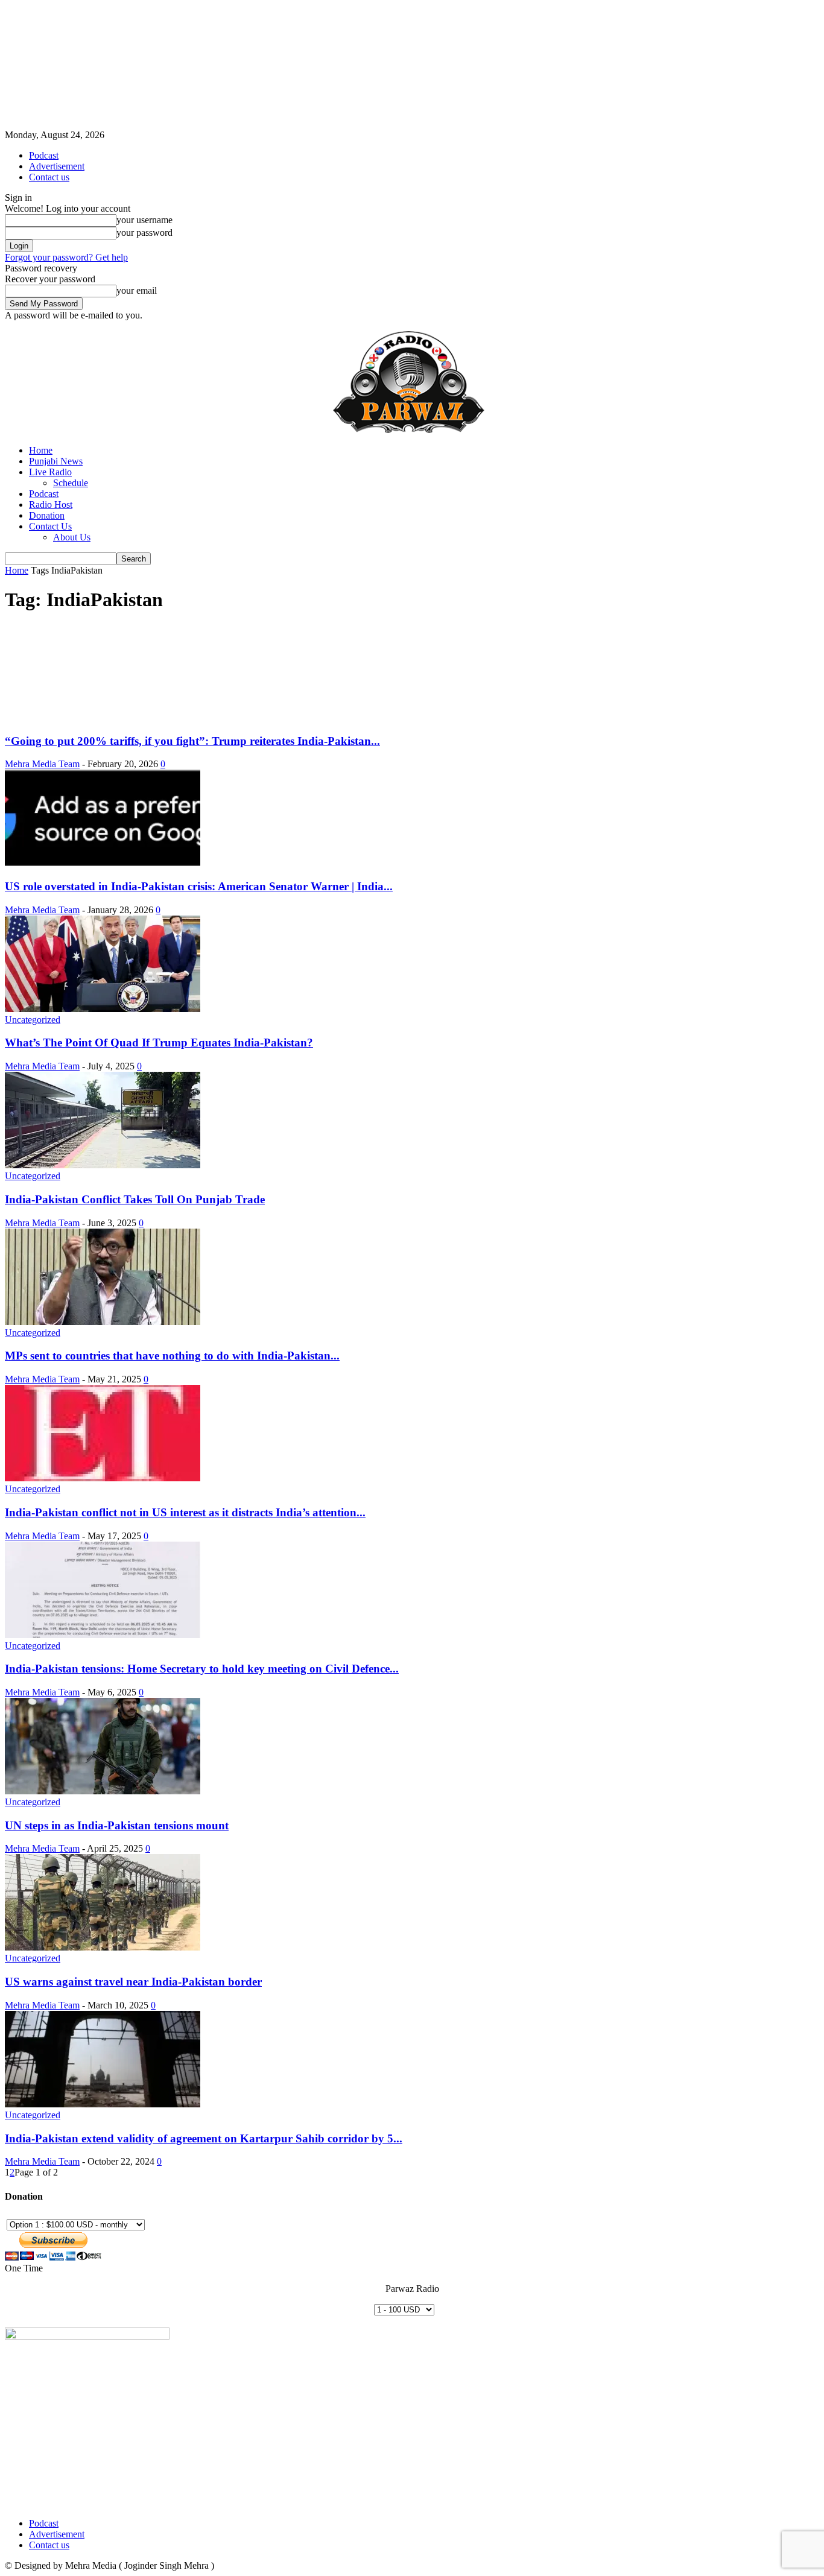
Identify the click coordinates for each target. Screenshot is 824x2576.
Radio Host (51, 505)
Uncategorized (33, 1020)
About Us (72, 537)
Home (41, 450)
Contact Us (50, 526)
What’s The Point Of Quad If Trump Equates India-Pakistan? (159, 1043)
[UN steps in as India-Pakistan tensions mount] (103, 1791)
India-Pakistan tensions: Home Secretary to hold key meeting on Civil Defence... (202, 1669)
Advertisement (57, 166)
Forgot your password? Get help (66, 257)
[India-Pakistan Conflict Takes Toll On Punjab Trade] (103, 1165)
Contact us (49, 177)
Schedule (71, 483)
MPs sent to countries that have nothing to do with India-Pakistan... (172, 1356)
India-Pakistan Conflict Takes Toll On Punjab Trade (135, 1199)
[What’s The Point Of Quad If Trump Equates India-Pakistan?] (103, 1009)
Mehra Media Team (42, 764)
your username (144, 220)
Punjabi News (56, 461)
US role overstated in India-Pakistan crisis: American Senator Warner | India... (199, 886)
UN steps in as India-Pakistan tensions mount (117, 1825)
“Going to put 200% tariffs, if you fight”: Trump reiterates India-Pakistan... (192, 741)
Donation (47, 515)
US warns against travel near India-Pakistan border (133, 1982)
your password (144, 233)
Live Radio (50, 472)
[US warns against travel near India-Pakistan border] (103, 1947)
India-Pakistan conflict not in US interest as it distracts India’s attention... (185, 1512)
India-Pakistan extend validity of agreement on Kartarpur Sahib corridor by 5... (204, 2138)
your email (137, 290)
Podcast (44, 155)
